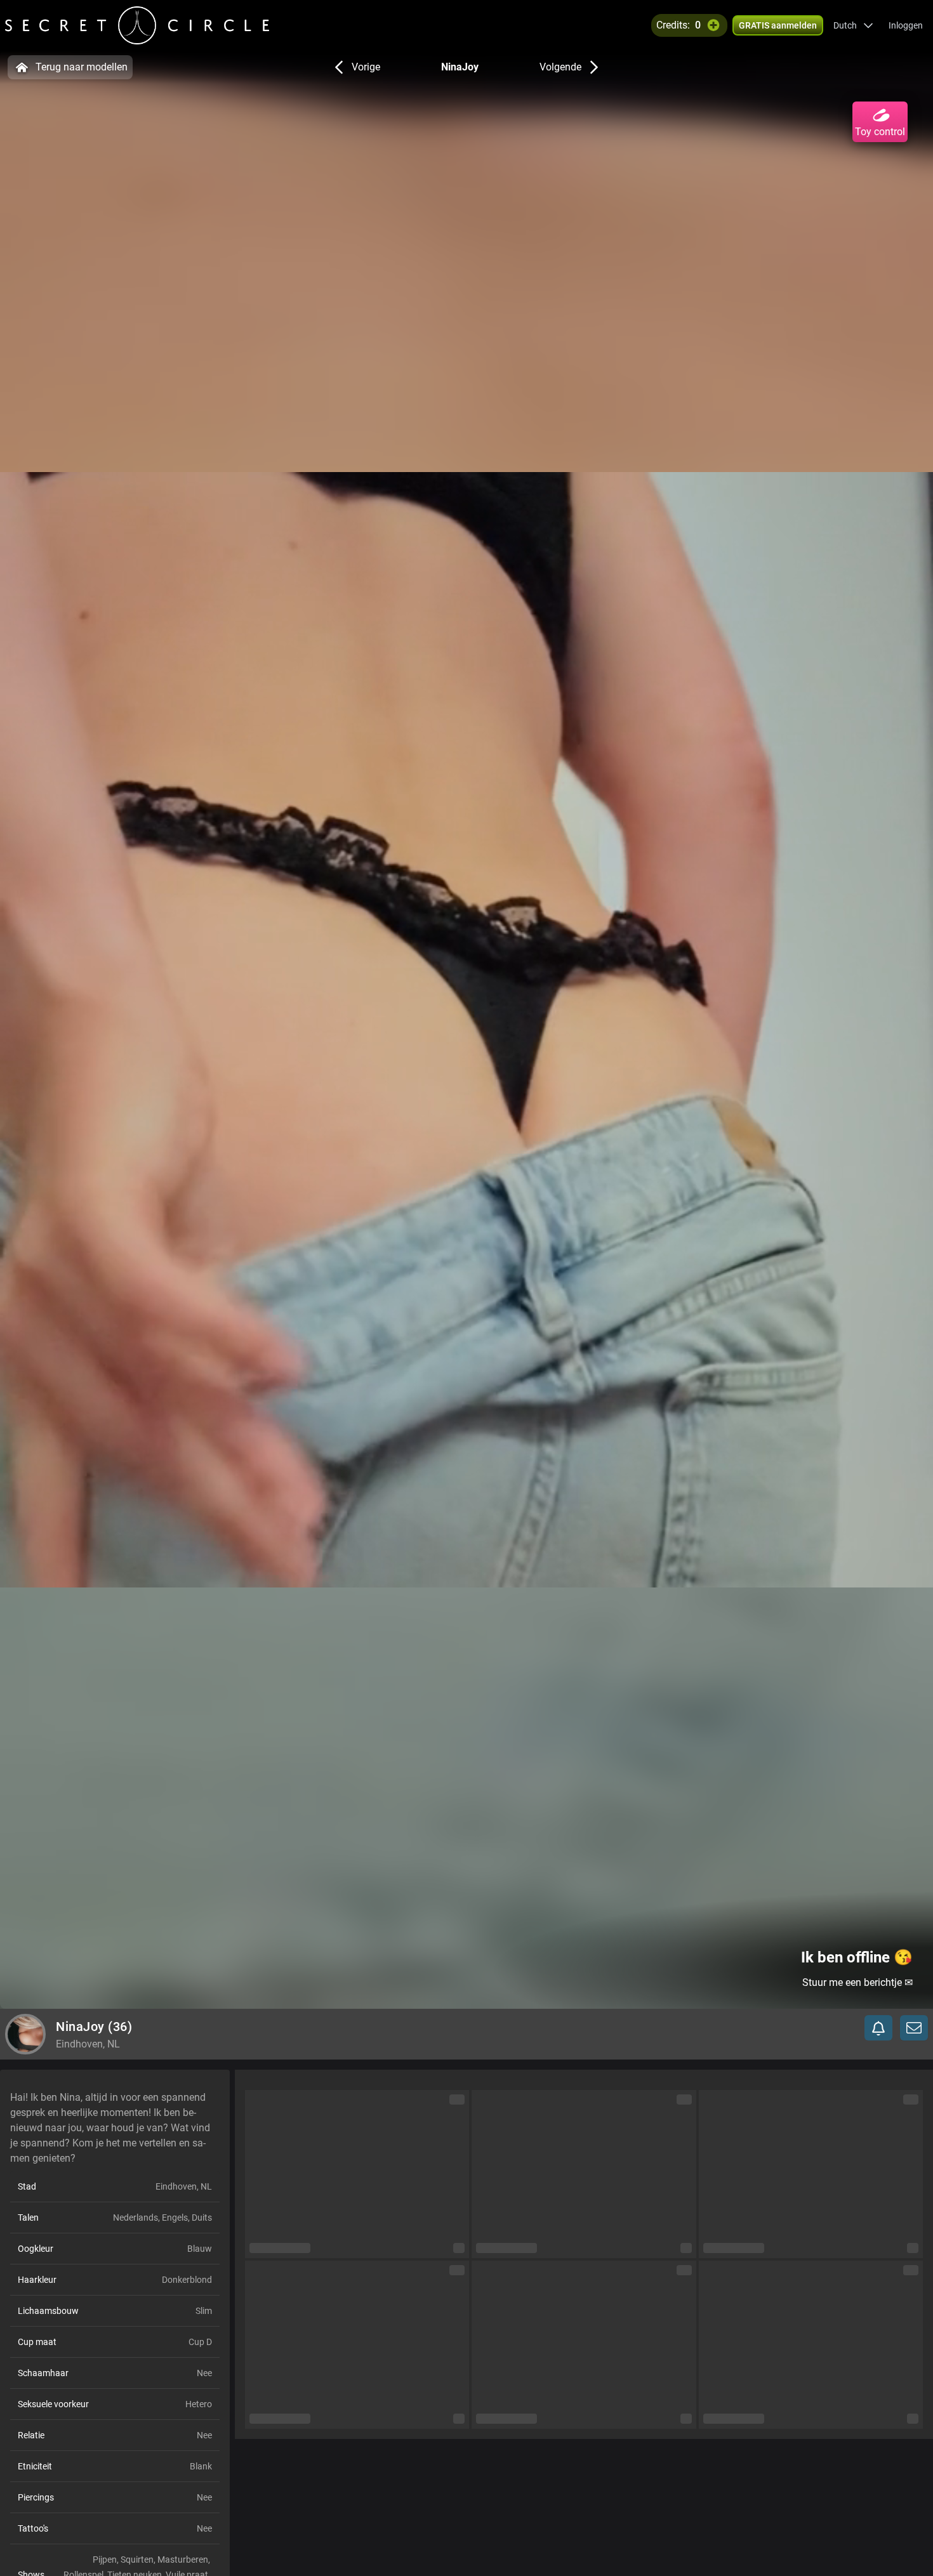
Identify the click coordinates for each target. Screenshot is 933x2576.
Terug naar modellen (82, 67)
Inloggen (906, 25)
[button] (853, 25)
